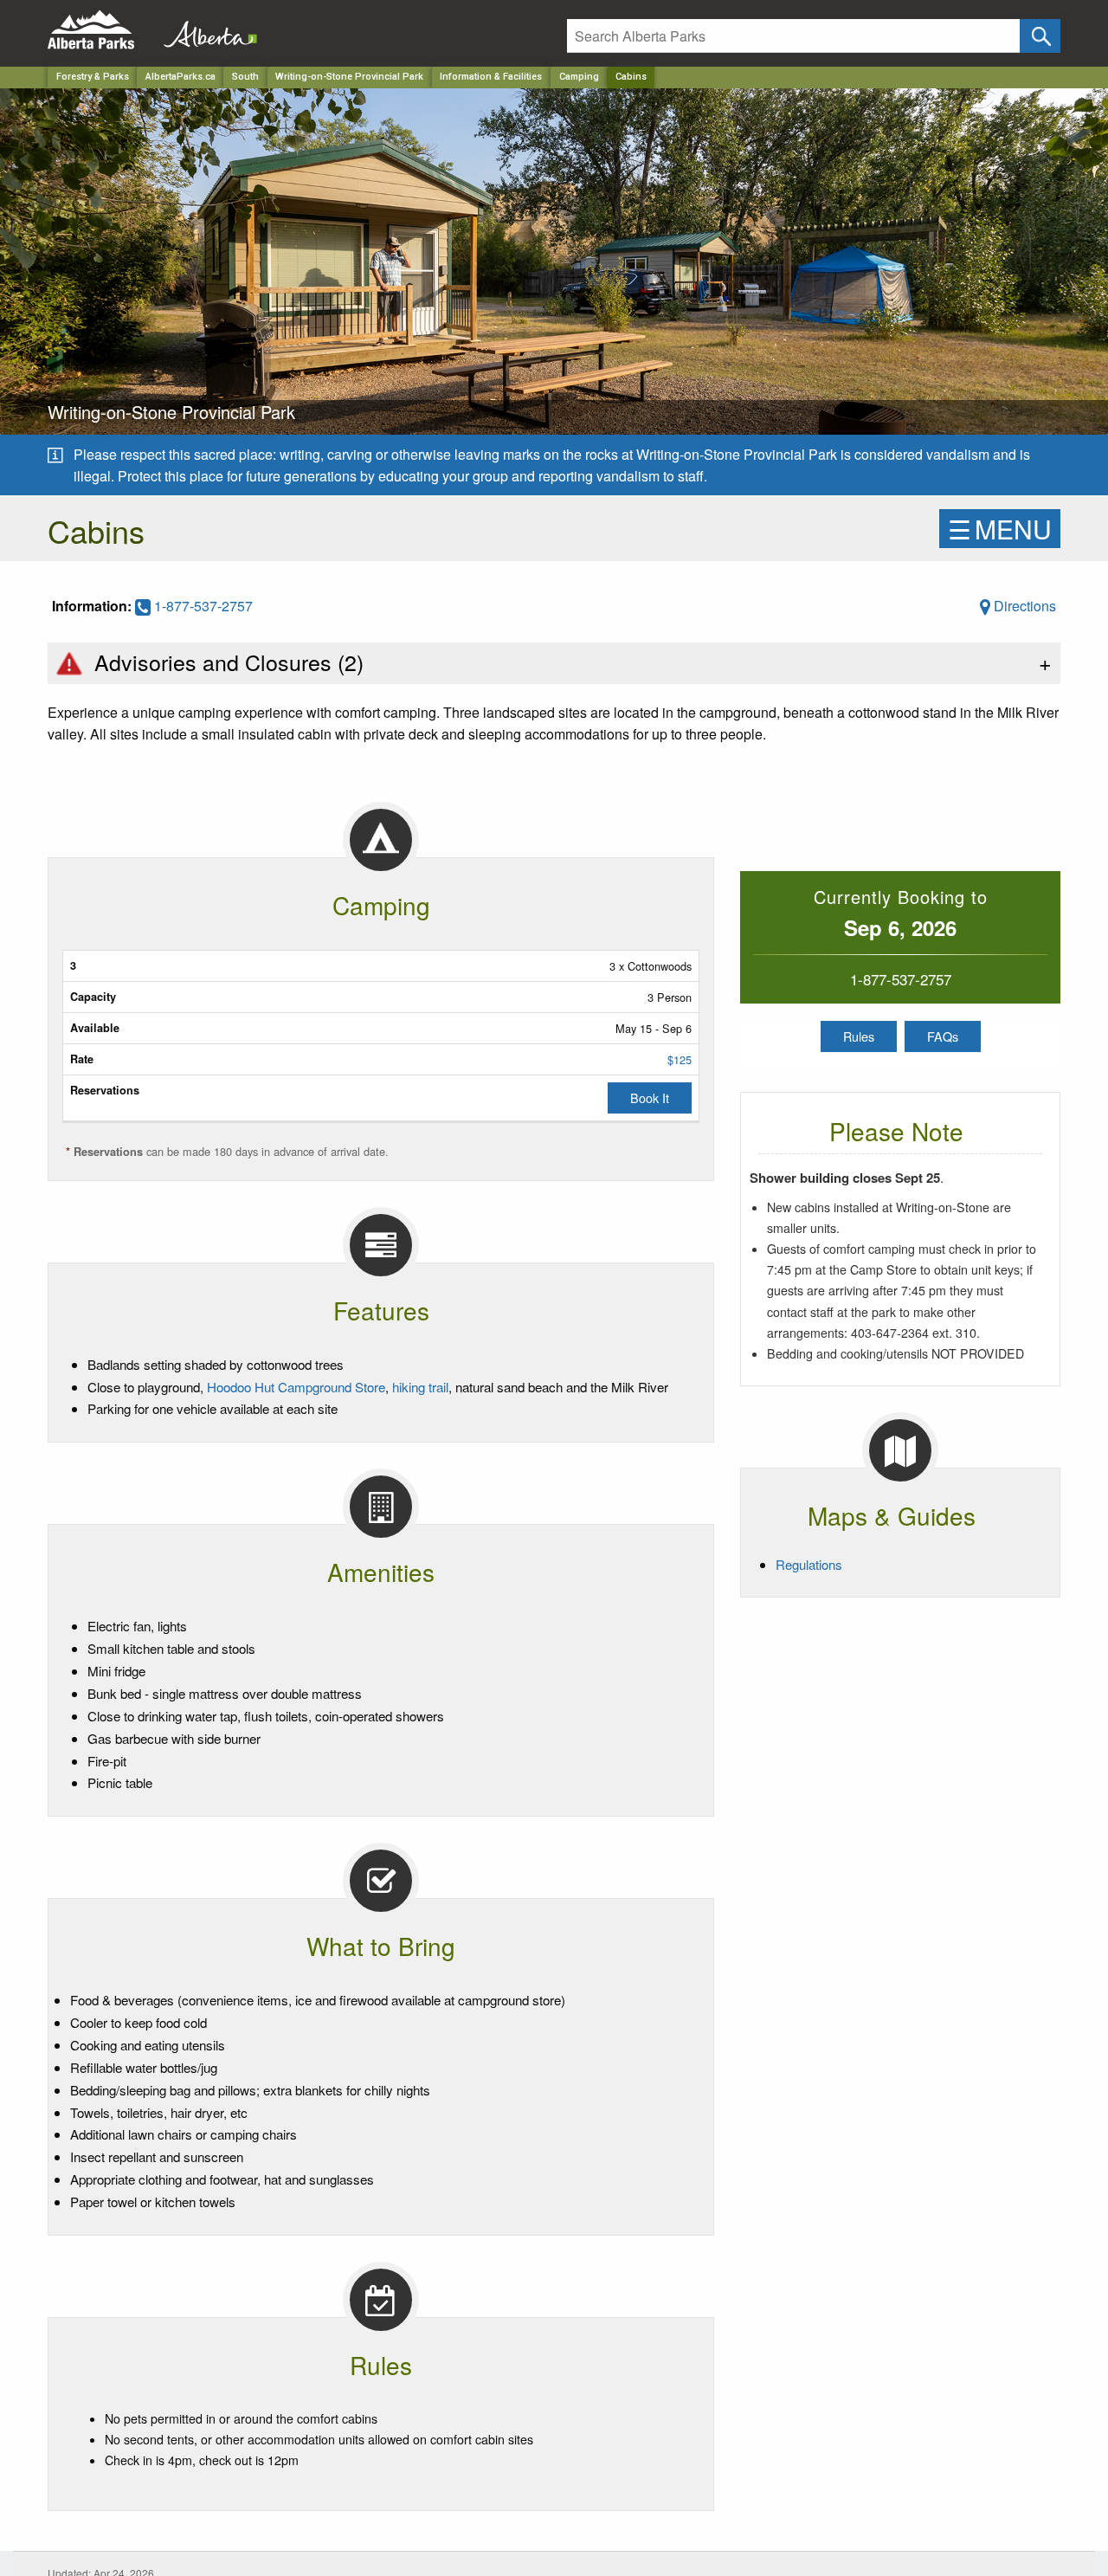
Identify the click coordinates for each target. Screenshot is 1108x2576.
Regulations (809, 1564)
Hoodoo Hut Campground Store (296, 1387)
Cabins (631, 77)
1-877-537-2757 (202, 606)
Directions (1023, 606)
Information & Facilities (491, 77)
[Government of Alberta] (205, 30)
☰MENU (1000, 529)
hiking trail (420, 1387)
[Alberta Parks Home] (102, 30)
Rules (859, 1036)
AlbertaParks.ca (180, 77)
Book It (650, 1098)
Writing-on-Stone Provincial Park (349, 77)
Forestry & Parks (93, 77)
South (245, 77)
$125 (680, 1059)
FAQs (943, 1036)
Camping (579, 77)
